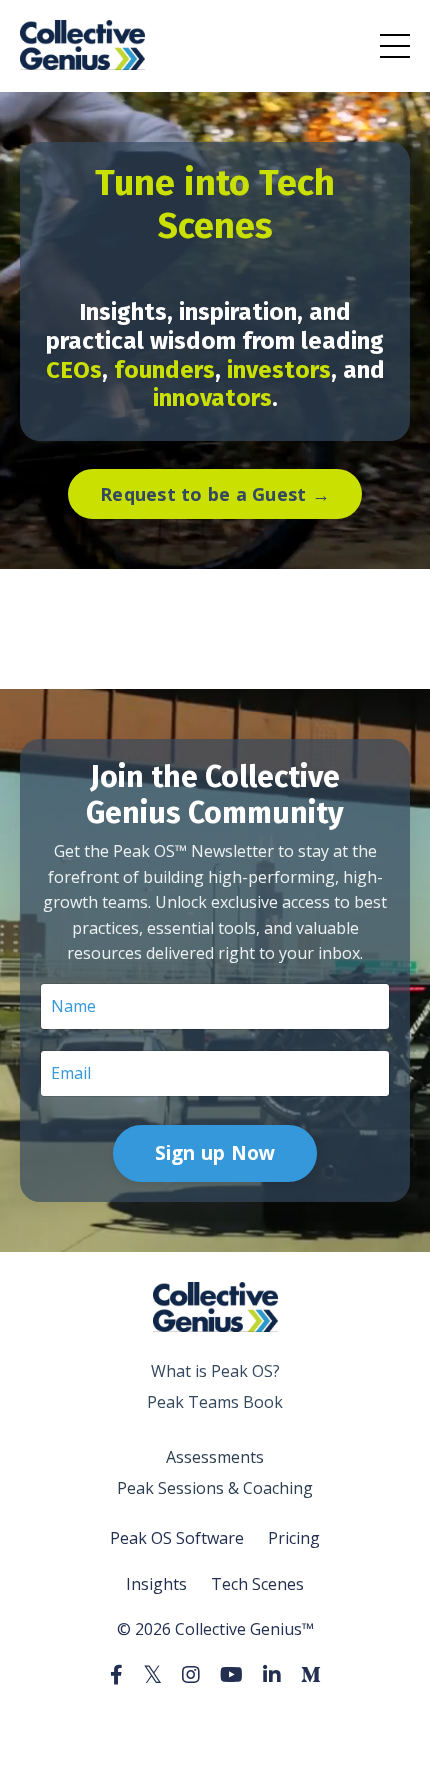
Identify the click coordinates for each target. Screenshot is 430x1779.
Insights (156, 1584)
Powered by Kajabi (215, 1727)
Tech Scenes (257, 1584)
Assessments (215, 1457)
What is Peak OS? (215, 1371)
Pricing (294, 1538)
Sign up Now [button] (215, 1152)
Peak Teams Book (215, 1402)
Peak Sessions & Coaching (215, 1488)
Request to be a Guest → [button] (215, 494)
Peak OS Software (177, 1538)
